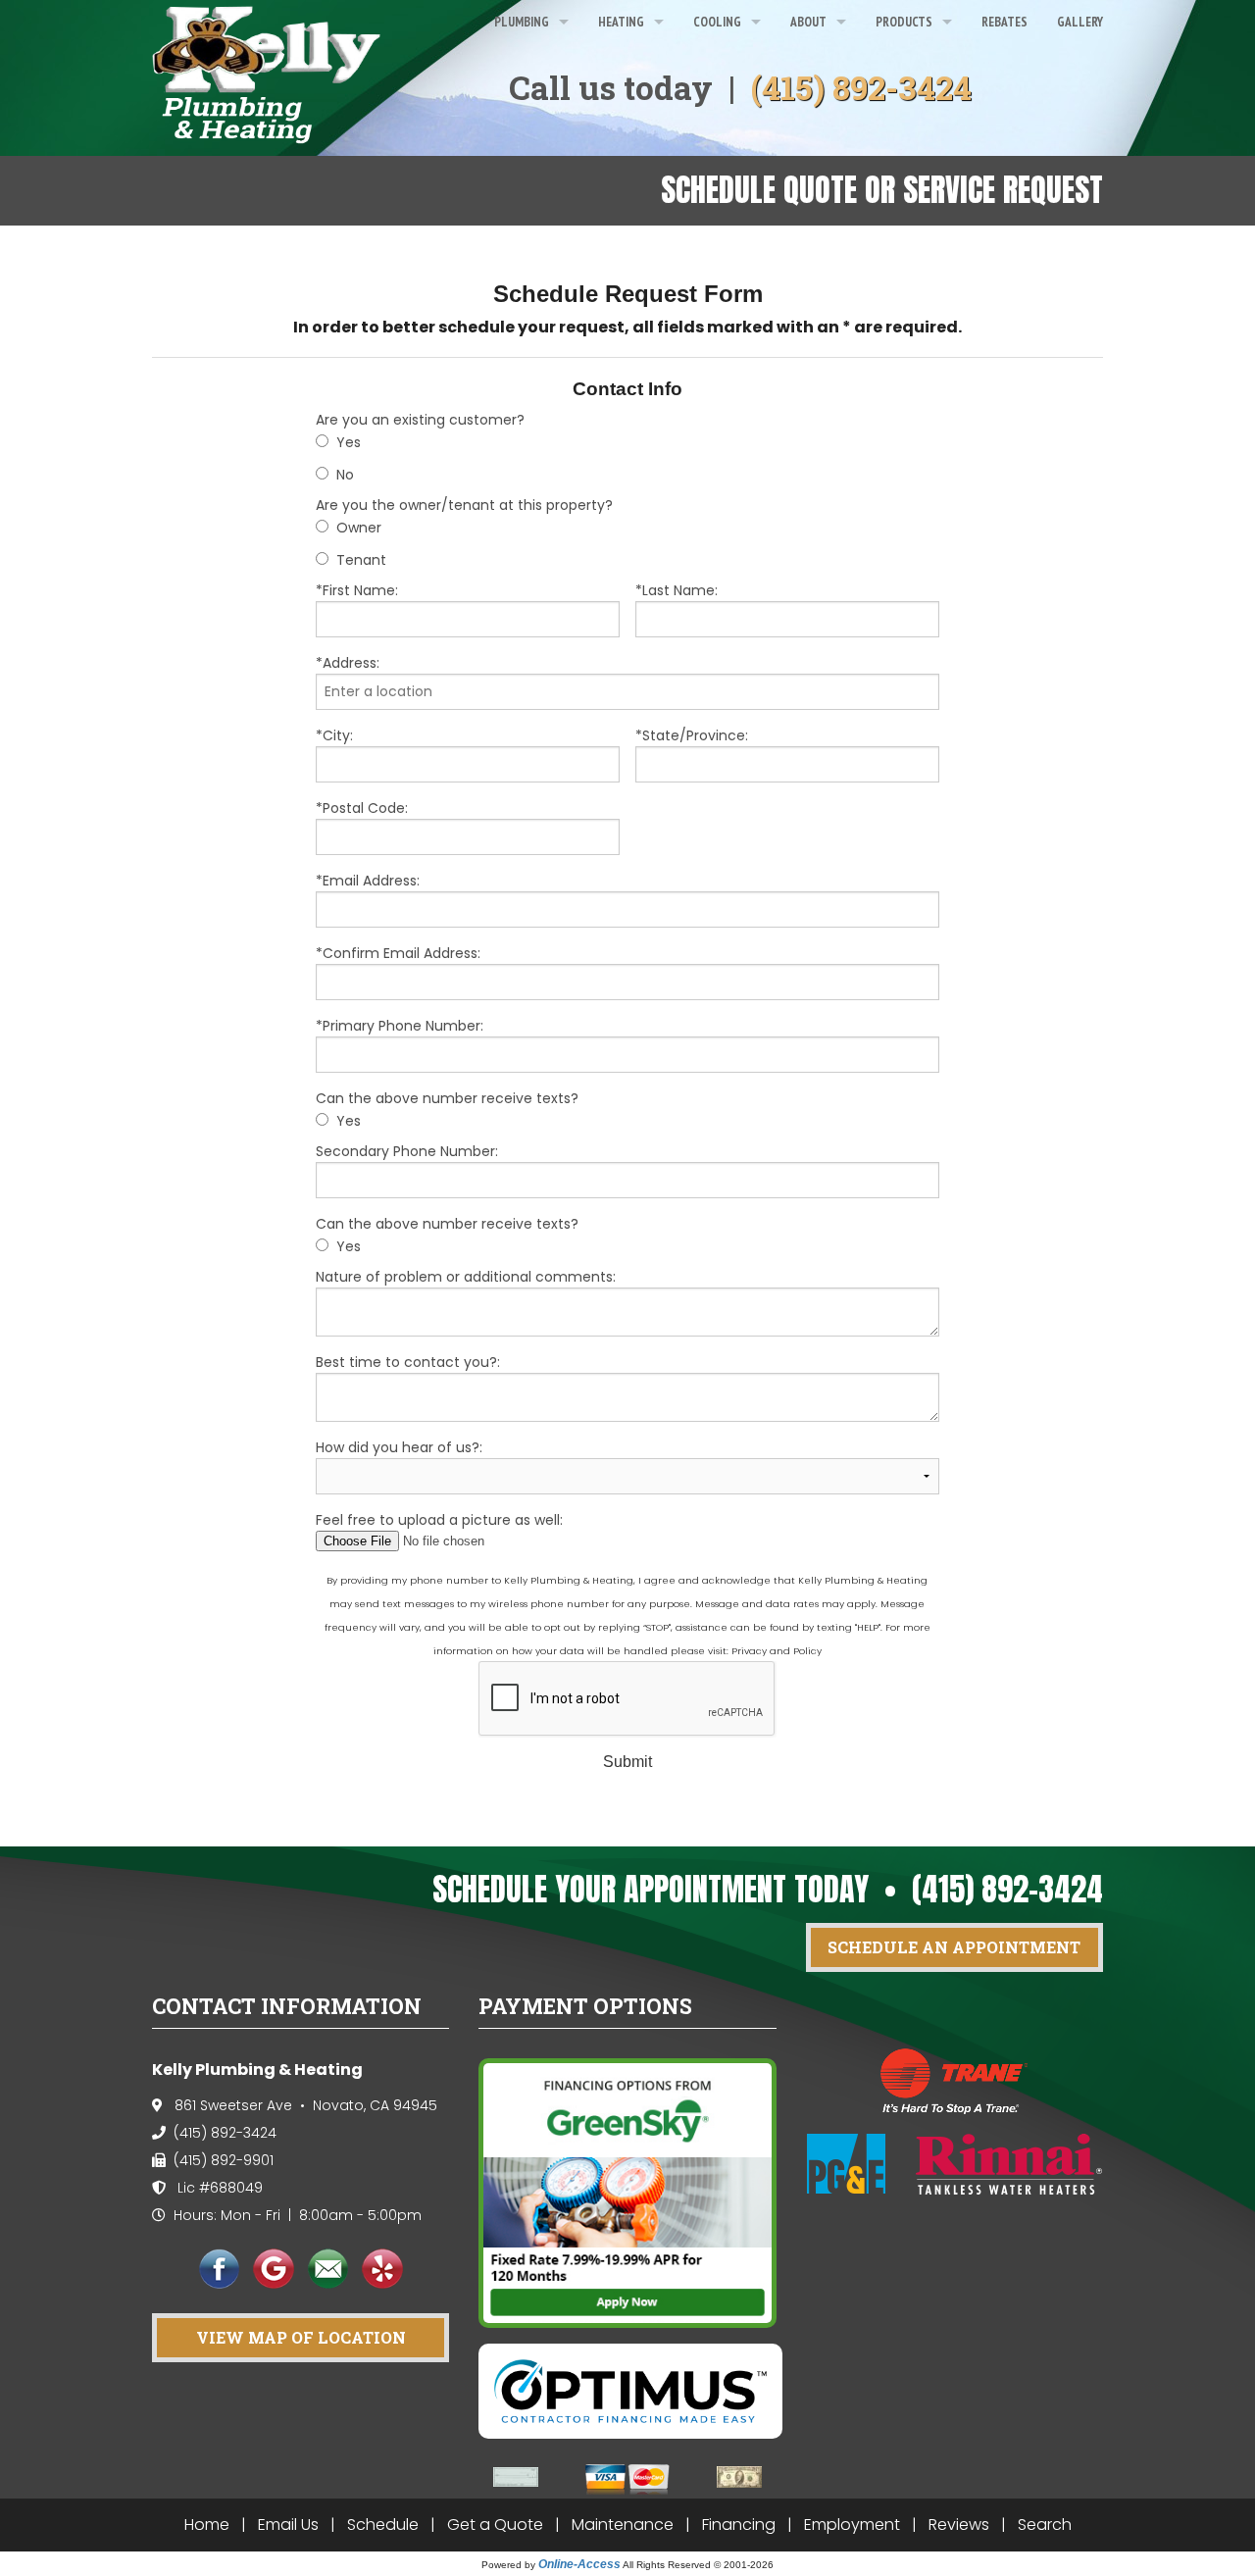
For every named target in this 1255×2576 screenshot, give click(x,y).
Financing (739, 2525)
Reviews (959, 2525)
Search (1045, 2525)
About (808, 22)
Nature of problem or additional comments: (466, 1277)
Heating (621, 22)
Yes (349, 442)
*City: (334, 735)
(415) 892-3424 (861, 87)
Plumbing (522, 22)
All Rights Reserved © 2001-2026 (698, 2565)
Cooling (717, 22)
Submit (627, 1762)
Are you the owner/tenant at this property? (464, 505)
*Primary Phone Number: (400, 1026)
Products (904, 22)
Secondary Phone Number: (407, 1151)
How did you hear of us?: (399, 1447)
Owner (359, 528)
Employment (852, 2525)
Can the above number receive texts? (447, 1098)
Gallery (1080, 22)
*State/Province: (692, 735)
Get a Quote (495, 2525)
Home (207, 2525)
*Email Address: (368, 881)
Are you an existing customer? (420, 420)
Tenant (361, 560)
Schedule (383, 2525)
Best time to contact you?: (408, 1362)
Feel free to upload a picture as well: (439, 1520)
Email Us (288, 2525)
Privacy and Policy (777, 1651)
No (345, 475)
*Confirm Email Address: (398, 953)
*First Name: (357, 590)
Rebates (1004, 22)
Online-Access (579, 2564)
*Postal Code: (362, 808)
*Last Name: (677, 590)
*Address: (348, 663)
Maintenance (623, 2525)
